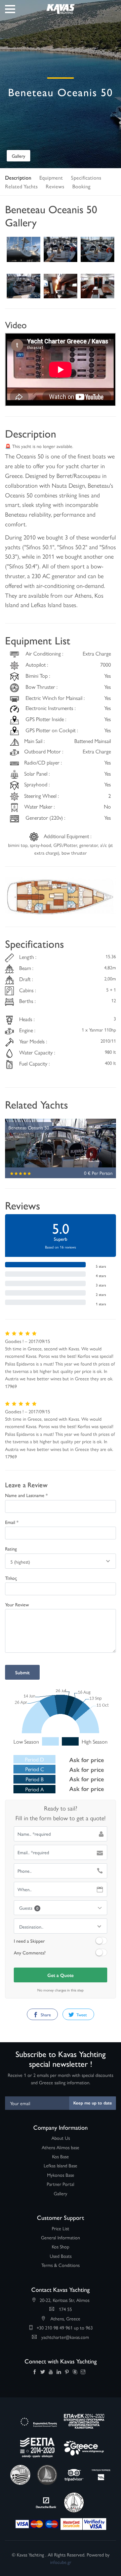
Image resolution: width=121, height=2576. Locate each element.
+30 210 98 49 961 (55, 2327)
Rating (11, 1548)
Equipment (51, 177)
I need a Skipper (29, 1941)
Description (18, 177)
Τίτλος (11, 1578)
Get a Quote (61, 1975)
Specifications (86, 177)
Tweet (81, 2014)
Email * (12, 1522)
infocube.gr (61, 2562)
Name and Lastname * (26, 1495)
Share (45, 2014)
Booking (81, 186)
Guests (29, 1908)
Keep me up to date (93, 2103)
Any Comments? (30, 1952)
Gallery (18, 156)
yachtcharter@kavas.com (65, 2337)
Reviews (55, 186)
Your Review (17, 1604)
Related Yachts (21, 186)
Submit (22, 1672)
